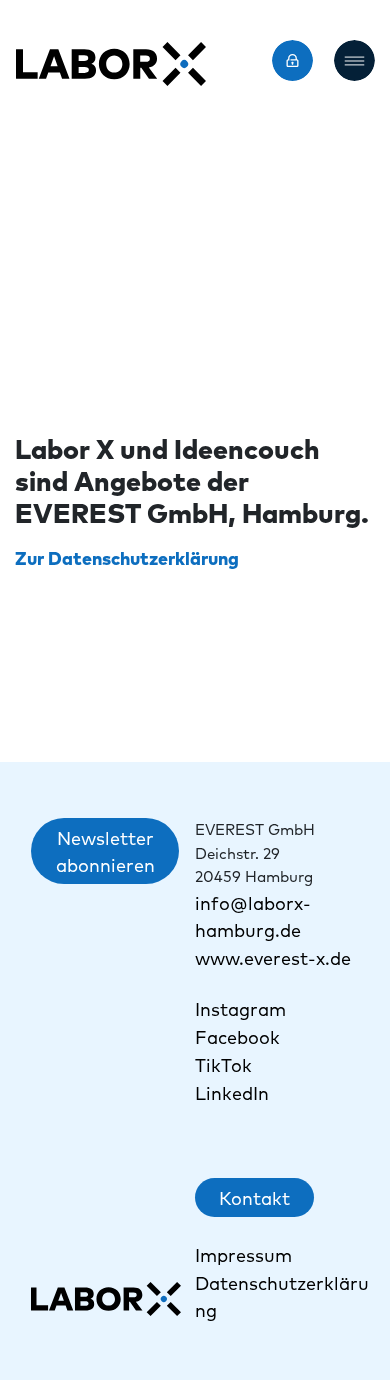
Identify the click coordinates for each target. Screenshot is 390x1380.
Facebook (237, 1036)
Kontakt (254, 1197)
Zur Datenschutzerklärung (127, 557)
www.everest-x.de (273, 957)
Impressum (243, 1254)
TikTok (226, 1064)
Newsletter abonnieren (105, 851)
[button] (354, 60)
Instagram (240, 1008)
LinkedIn (232, 1092)
